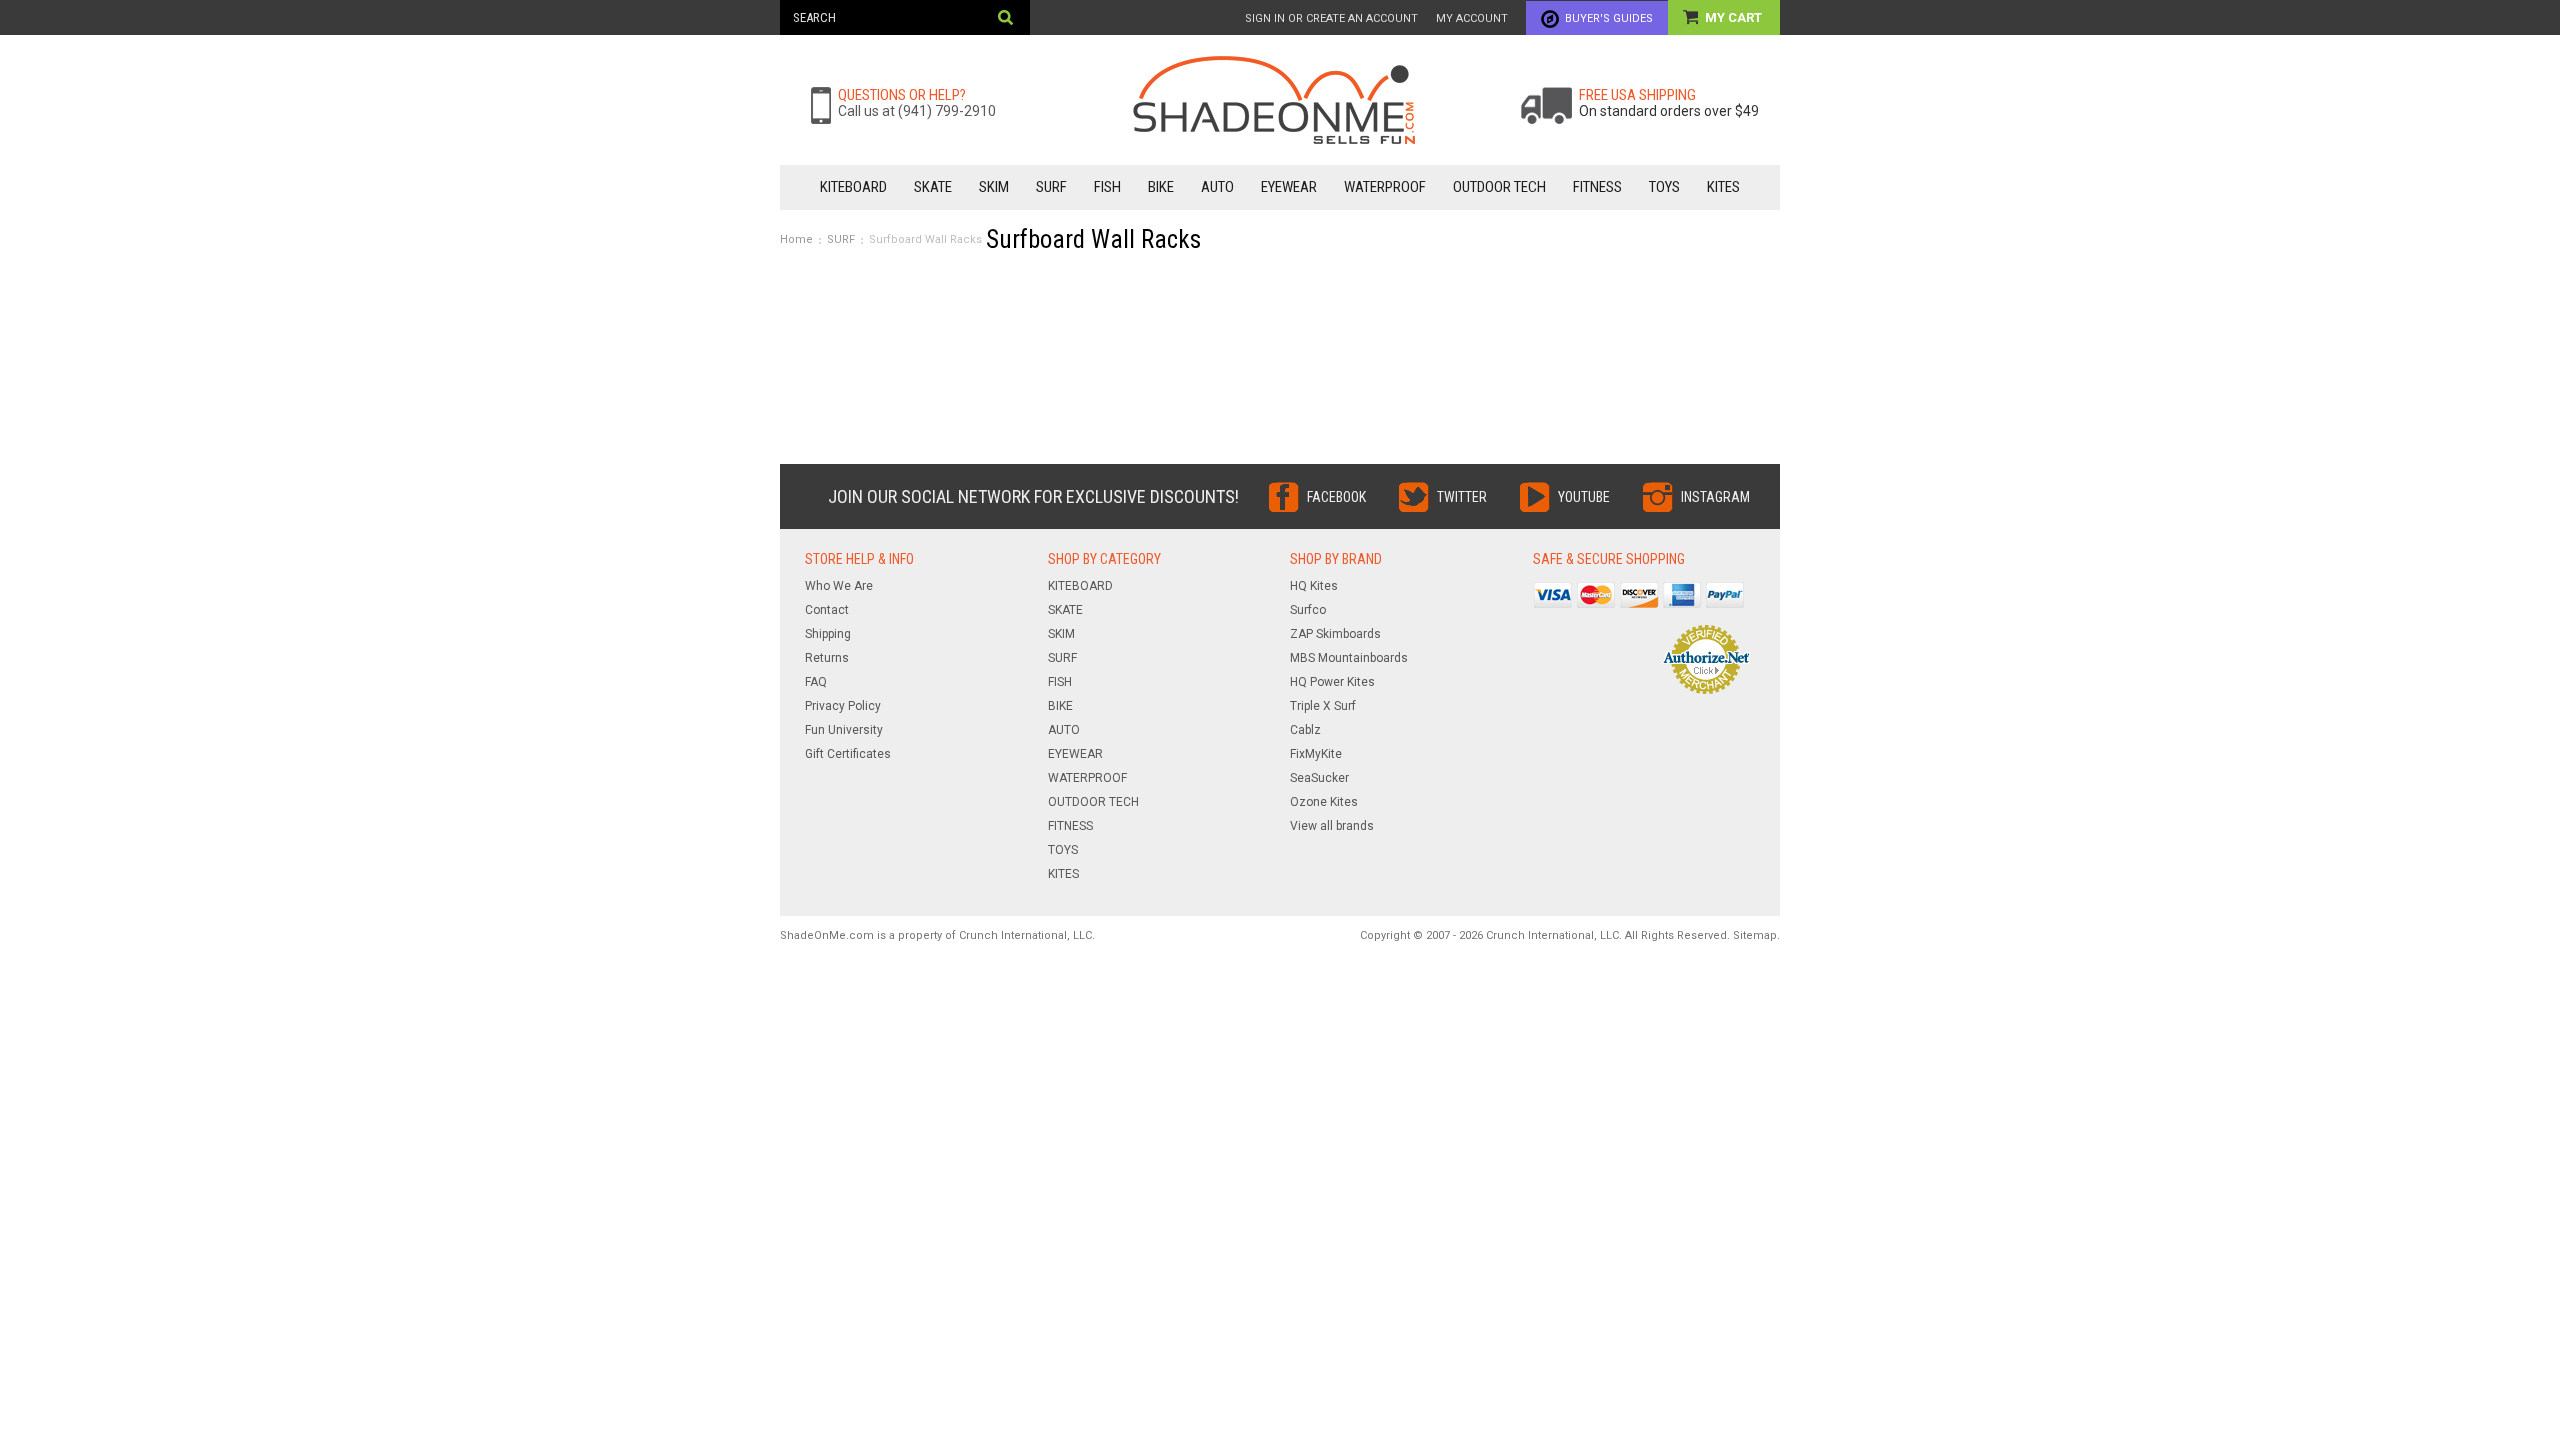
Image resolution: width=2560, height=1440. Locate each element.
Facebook (1336, 497)
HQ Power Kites (1332, 682)
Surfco (1308, 610)
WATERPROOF (1385, 187)
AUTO (1217, 187)
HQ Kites (1314, 586)
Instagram (1715, 497)
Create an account (1362, 18)
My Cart (1735, 17)
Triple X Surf (1323, 706)
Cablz (1305, 730)
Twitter (1462, 497)
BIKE (1161, 187)
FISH (1107, 187)
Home (796, 239)
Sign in (1265, 18)
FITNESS (1597, 187)
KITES (1723, 187)
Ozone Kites (1324, 802)
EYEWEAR (1289, 187)
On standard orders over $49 (1669, 111)
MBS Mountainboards (1349, 658)
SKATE (933, 187)
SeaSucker (1319, 778)
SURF (1051, 187)
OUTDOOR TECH (1499, 187)
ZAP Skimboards (1335, 634)
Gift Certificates (848, 754)
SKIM (994, 187)
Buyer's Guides (1609, 18)
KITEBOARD (853, 187)
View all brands (1332, 826)
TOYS (1664, 187)
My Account (1472, 18)
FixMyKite (1316, 754)
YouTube (1584, 497)
